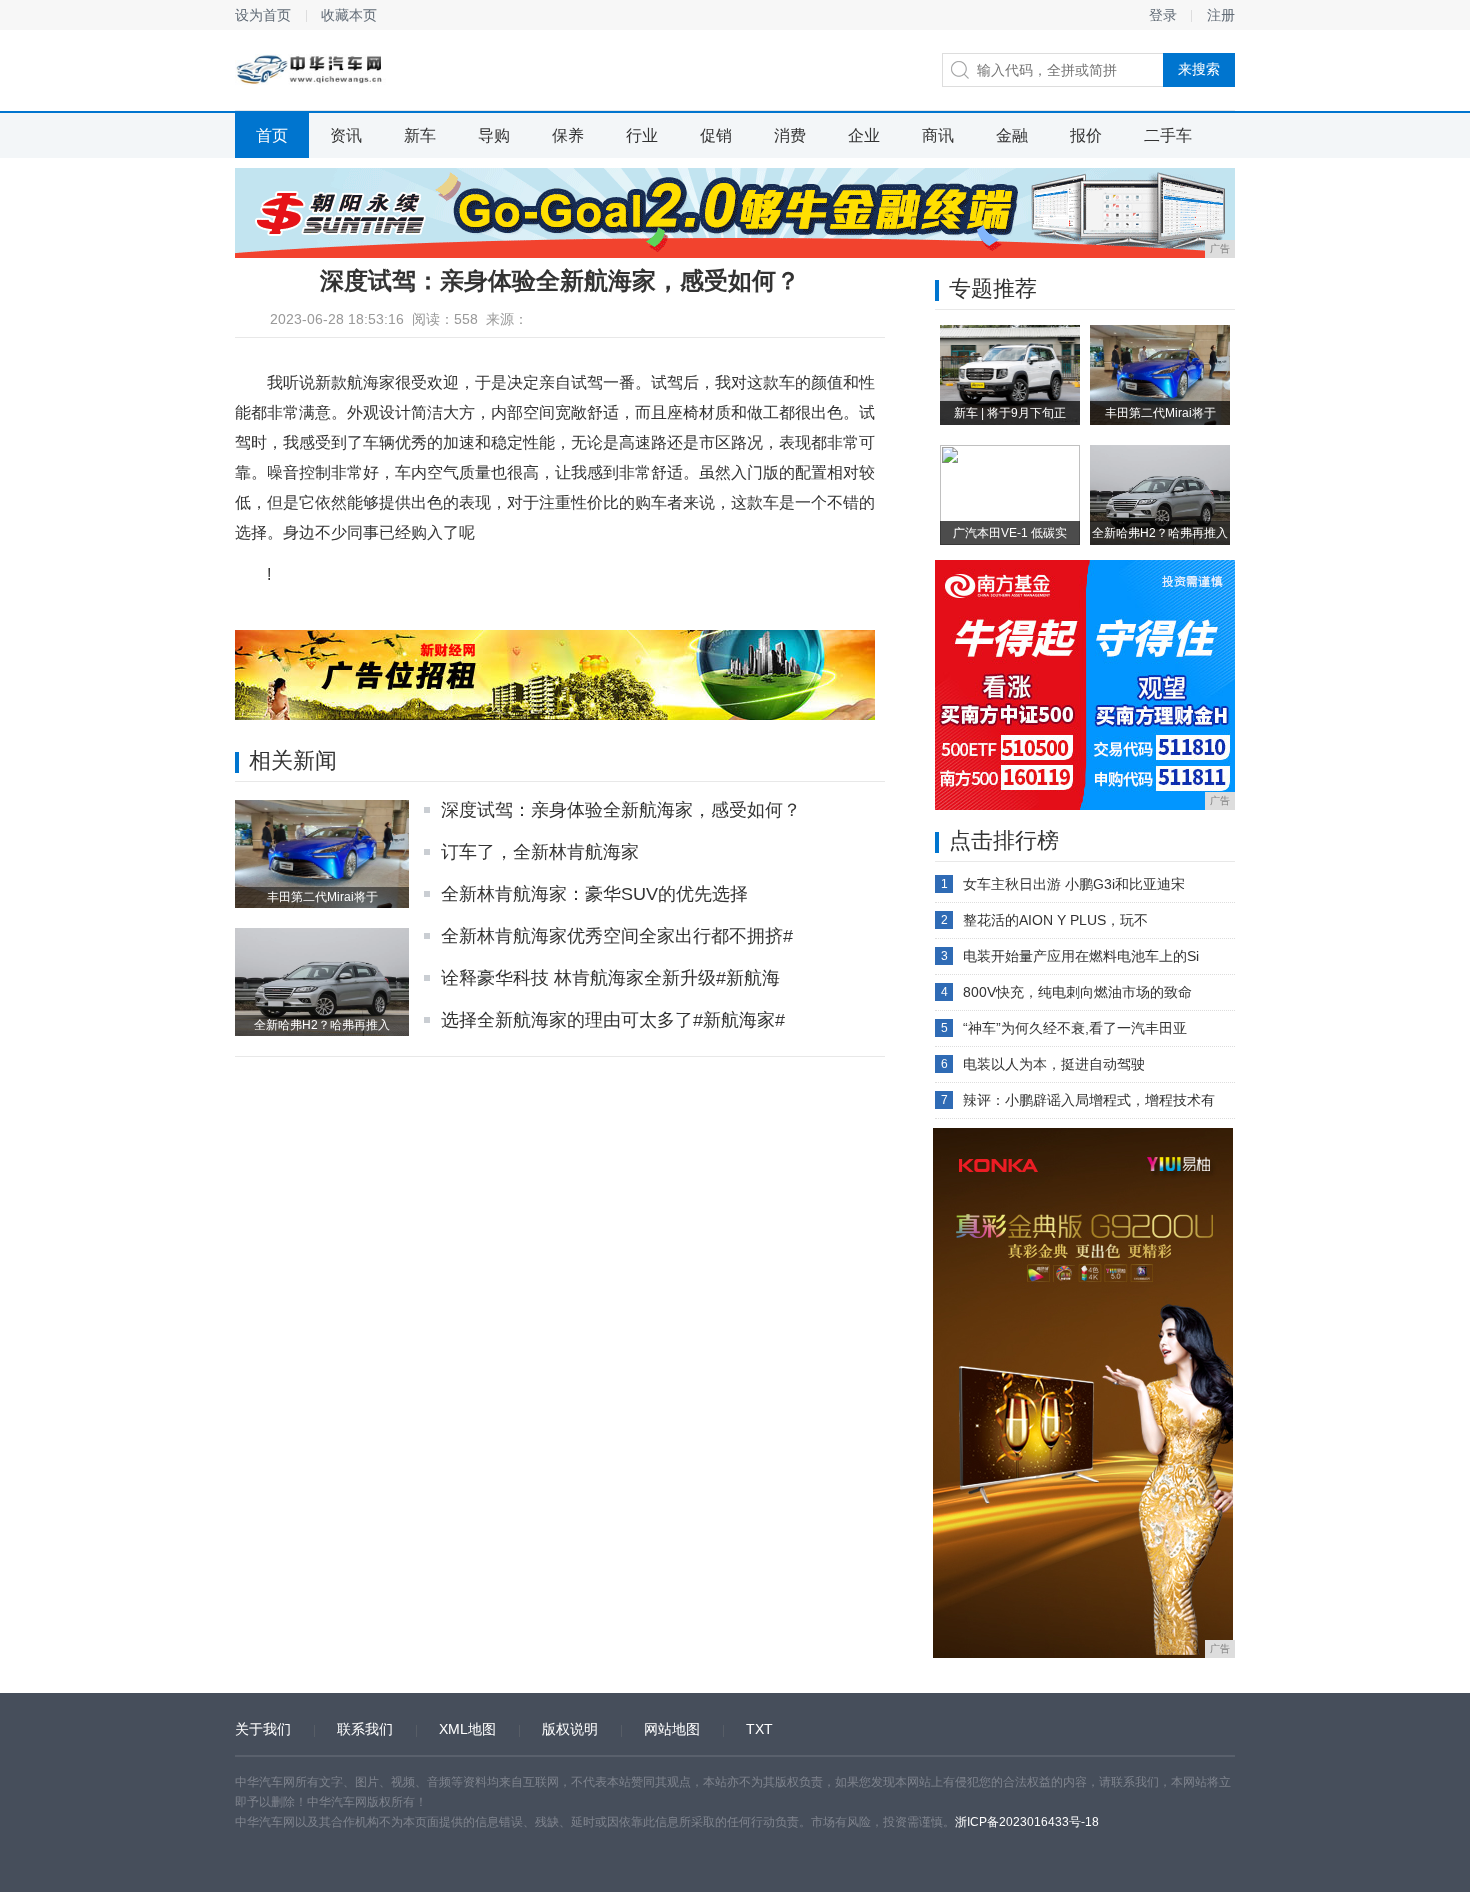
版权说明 (570, 1729)
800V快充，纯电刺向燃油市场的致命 (1077, 992)
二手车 (1168, 135)
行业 (642, 135)
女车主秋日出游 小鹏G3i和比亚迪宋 (1074, 884)
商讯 (938, 135)
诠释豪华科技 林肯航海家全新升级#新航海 (610, 978)
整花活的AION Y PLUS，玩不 (1055, 920)
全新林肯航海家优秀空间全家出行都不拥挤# (617, 936)
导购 (494, 135)
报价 (1086, 135)
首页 (272, 135)
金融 (1012, 135)
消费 (790, 135)
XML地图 (467, 1729)
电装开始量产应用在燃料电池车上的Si (1081, 956)
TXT (759, 1729)
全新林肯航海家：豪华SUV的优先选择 (594, 894)
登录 (1163, 15)
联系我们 (365, 1729)
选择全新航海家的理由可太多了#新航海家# (613, 1020)
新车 (420, 135)
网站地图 (672, 1729)
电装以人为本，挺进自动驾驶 (1054, 1064)
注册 (1221, 15)
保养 (568, 135)
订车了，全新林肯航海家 (540, 852)
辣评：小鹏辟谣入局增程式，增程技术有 (1089, 1100)
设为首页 (263, 15)
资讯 (346, 135)
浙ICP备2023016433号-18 (1027, 1822)
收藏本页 (349, 15)
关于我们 (263, 1729)
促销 (716, 135)
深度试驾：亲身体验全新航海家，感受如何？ (621, 810)
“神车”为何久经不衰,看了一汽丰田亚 (1075, 1028)
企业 (864, 135)
